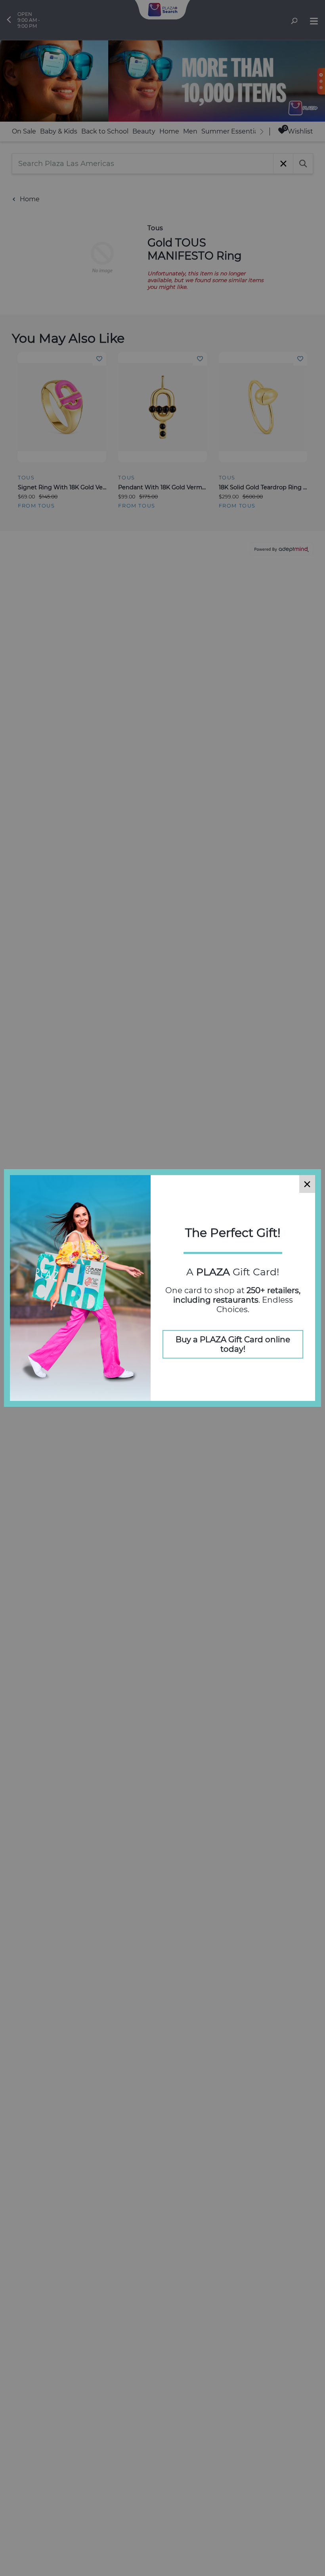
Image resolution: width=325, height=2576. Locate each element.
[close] (307, 1184)
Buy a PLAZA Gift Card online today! (233, 1344)
